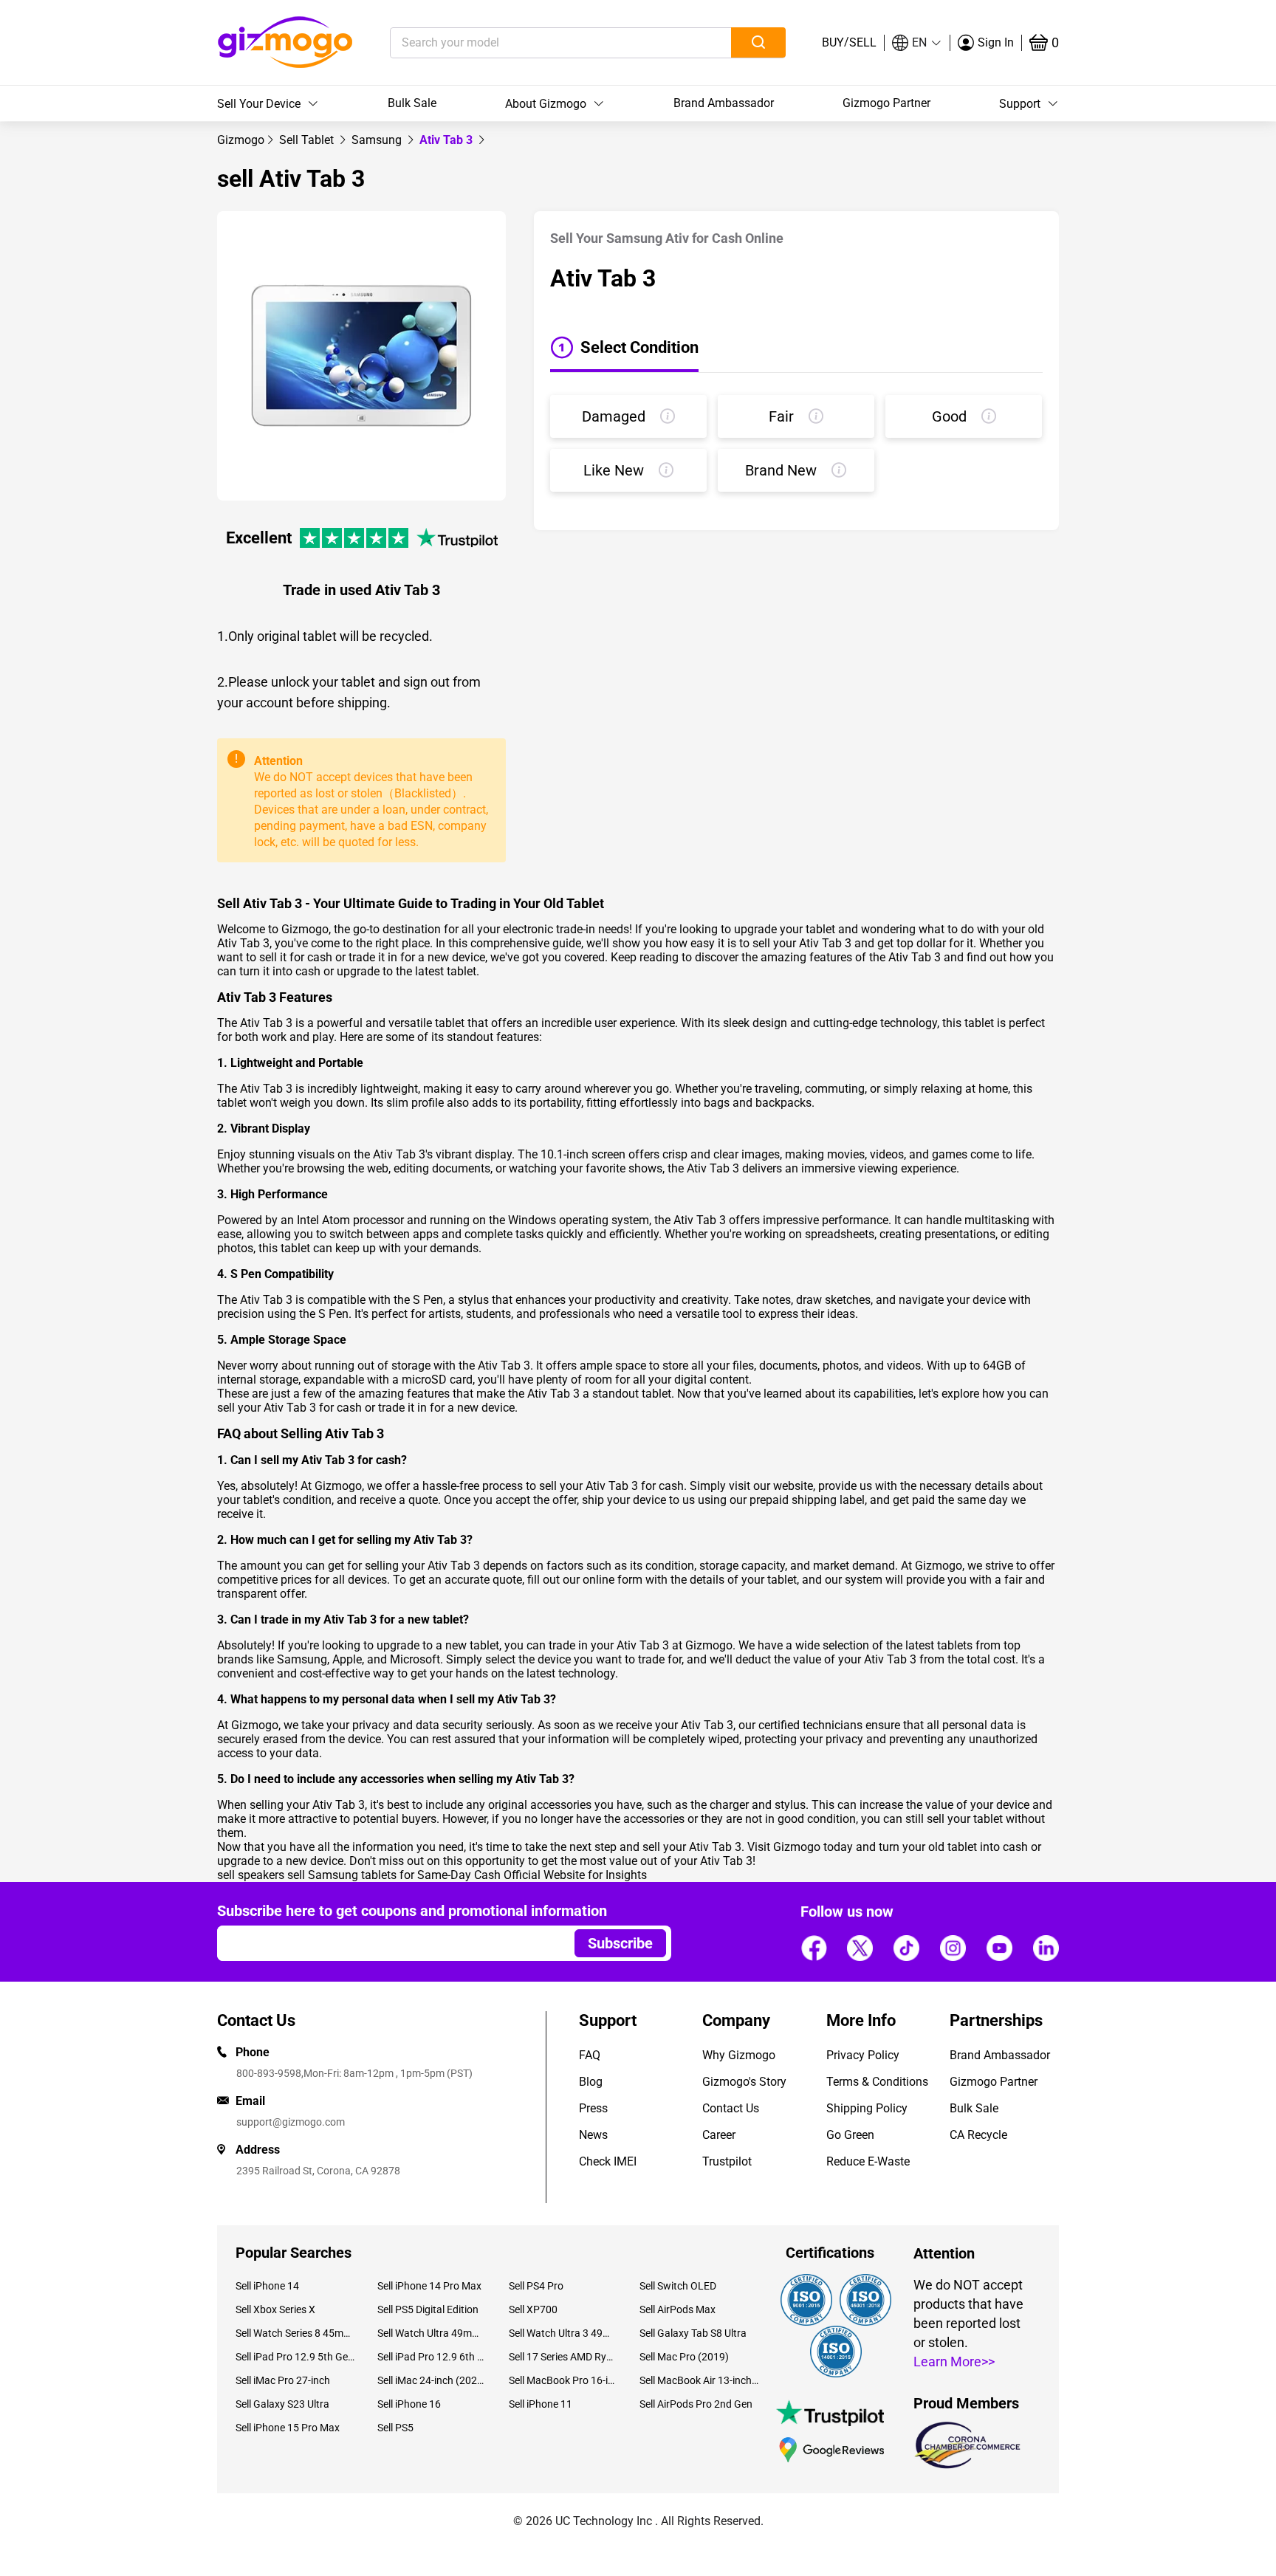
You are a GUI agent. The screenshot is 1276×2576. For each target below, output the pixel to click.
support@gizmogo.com (291, 2122)
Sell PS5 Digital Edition (428, 2309)
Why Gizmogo (739, 2055)
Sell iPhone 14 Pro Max (429, 2286)
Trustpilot (727, 2161)
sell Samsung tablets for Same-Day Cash (394, 1875)
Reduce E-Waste (868, 2161)
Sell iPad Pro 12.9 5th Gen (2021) (295, 2357)
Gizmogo (241, 140)
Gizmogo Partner (886, 103)
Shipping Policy (867, 2108)
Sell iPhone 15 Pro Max (288, 2428)
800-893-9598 (269, 2073)
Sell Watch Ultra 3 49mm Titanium (563, 2333)
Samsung (378, 140)
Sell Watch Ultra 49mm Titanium (432, 2333)
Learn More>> (954, 2362)
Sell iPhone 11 (541, 2404)
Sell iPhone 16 (409, 2404)
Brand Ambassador (724, 103)
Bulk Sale (412, 103)
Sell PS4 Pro (536, 2286)
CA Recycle (978, 2135)
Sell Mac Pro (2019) (684, 2357)
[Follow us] (814, 1948)
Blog (591, 2082)
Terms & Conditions (877, 2082)
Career (719, 2135)
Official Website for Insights (575, 1875)
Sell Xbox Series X (275, 2309)
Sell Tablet (308, 140)
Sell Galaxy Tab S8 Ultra (693, 2333)
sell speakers (251, 1875)
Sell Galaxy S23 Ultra (282, 2404)
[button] (917, 43)
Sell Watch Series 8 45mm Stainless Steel (295, 2333)
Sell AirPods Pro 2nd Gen (696, 2404)
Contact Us (731, 2108)
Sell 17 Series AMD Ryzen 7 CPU (563, 2357)
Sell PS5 (395, 2428)
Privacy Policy (863, 2055)
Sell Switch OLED (678, 2286)
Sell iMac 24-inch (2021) (432, 2380)
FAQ (590, 2055)
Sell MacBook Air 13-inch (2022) (699, 2380)
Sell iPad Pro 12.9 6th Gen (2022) (432, 2357)
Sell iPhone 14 (267, 2286)
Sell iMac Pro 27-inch (283, 2380)
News (593, 2135)
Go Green (850, 2135)
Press (593, 2108)
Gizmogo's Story (744, 2082)
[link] (241, 140)
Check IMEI (608, 2161)
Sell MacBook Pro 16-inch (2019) (563, 2380)
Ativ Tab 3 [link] (447, 140)
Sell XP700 (533, 2309)
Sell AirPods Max (678, 2309)
